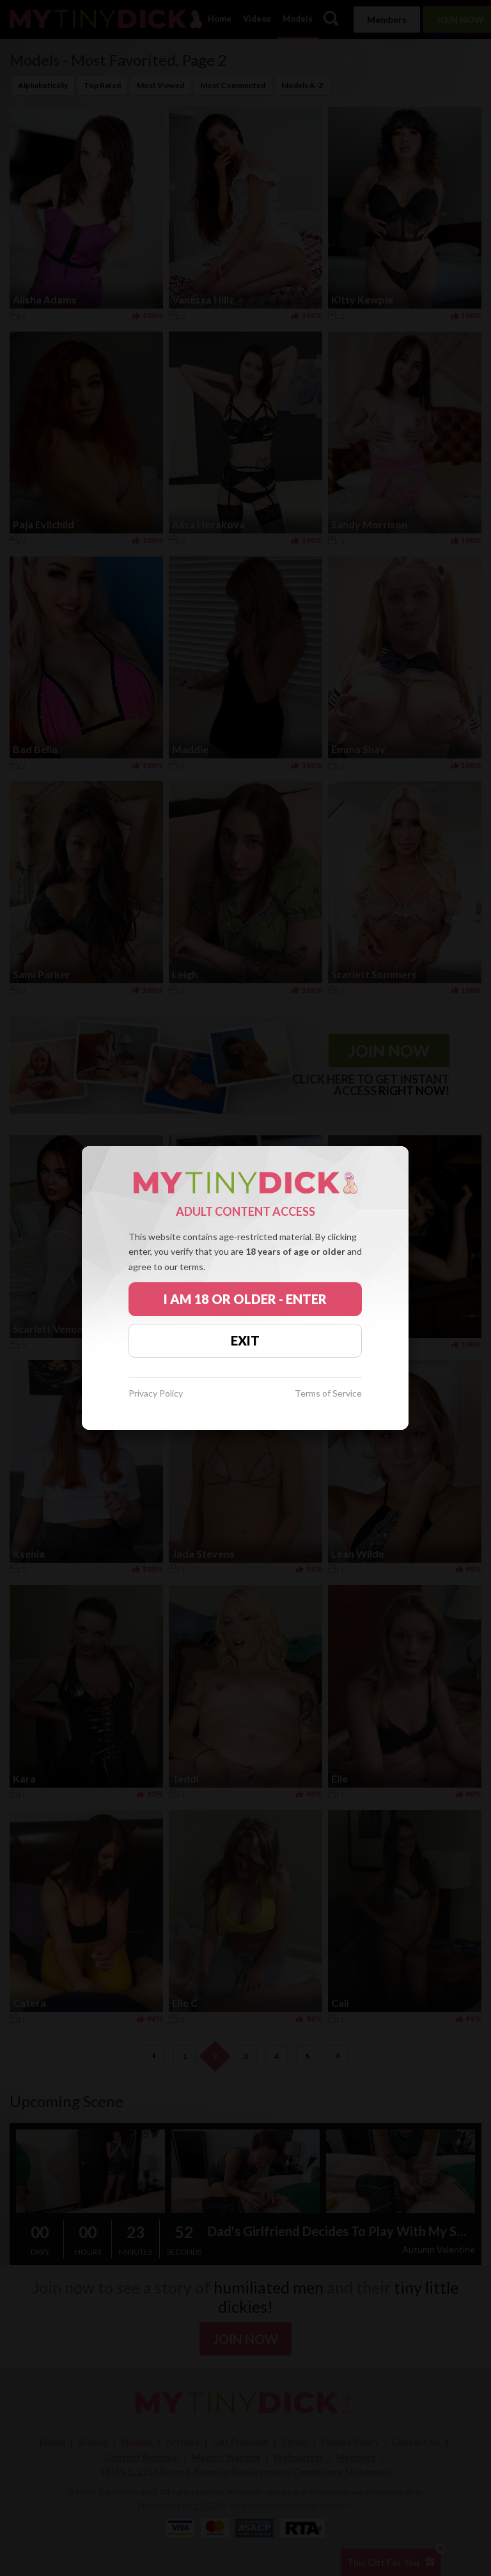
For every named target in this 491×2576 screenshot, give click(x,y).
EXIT (245, 1340)
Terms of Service (328, 1394)
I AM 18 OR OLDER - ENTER (245, 1299)
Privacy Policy (156, 1394)
